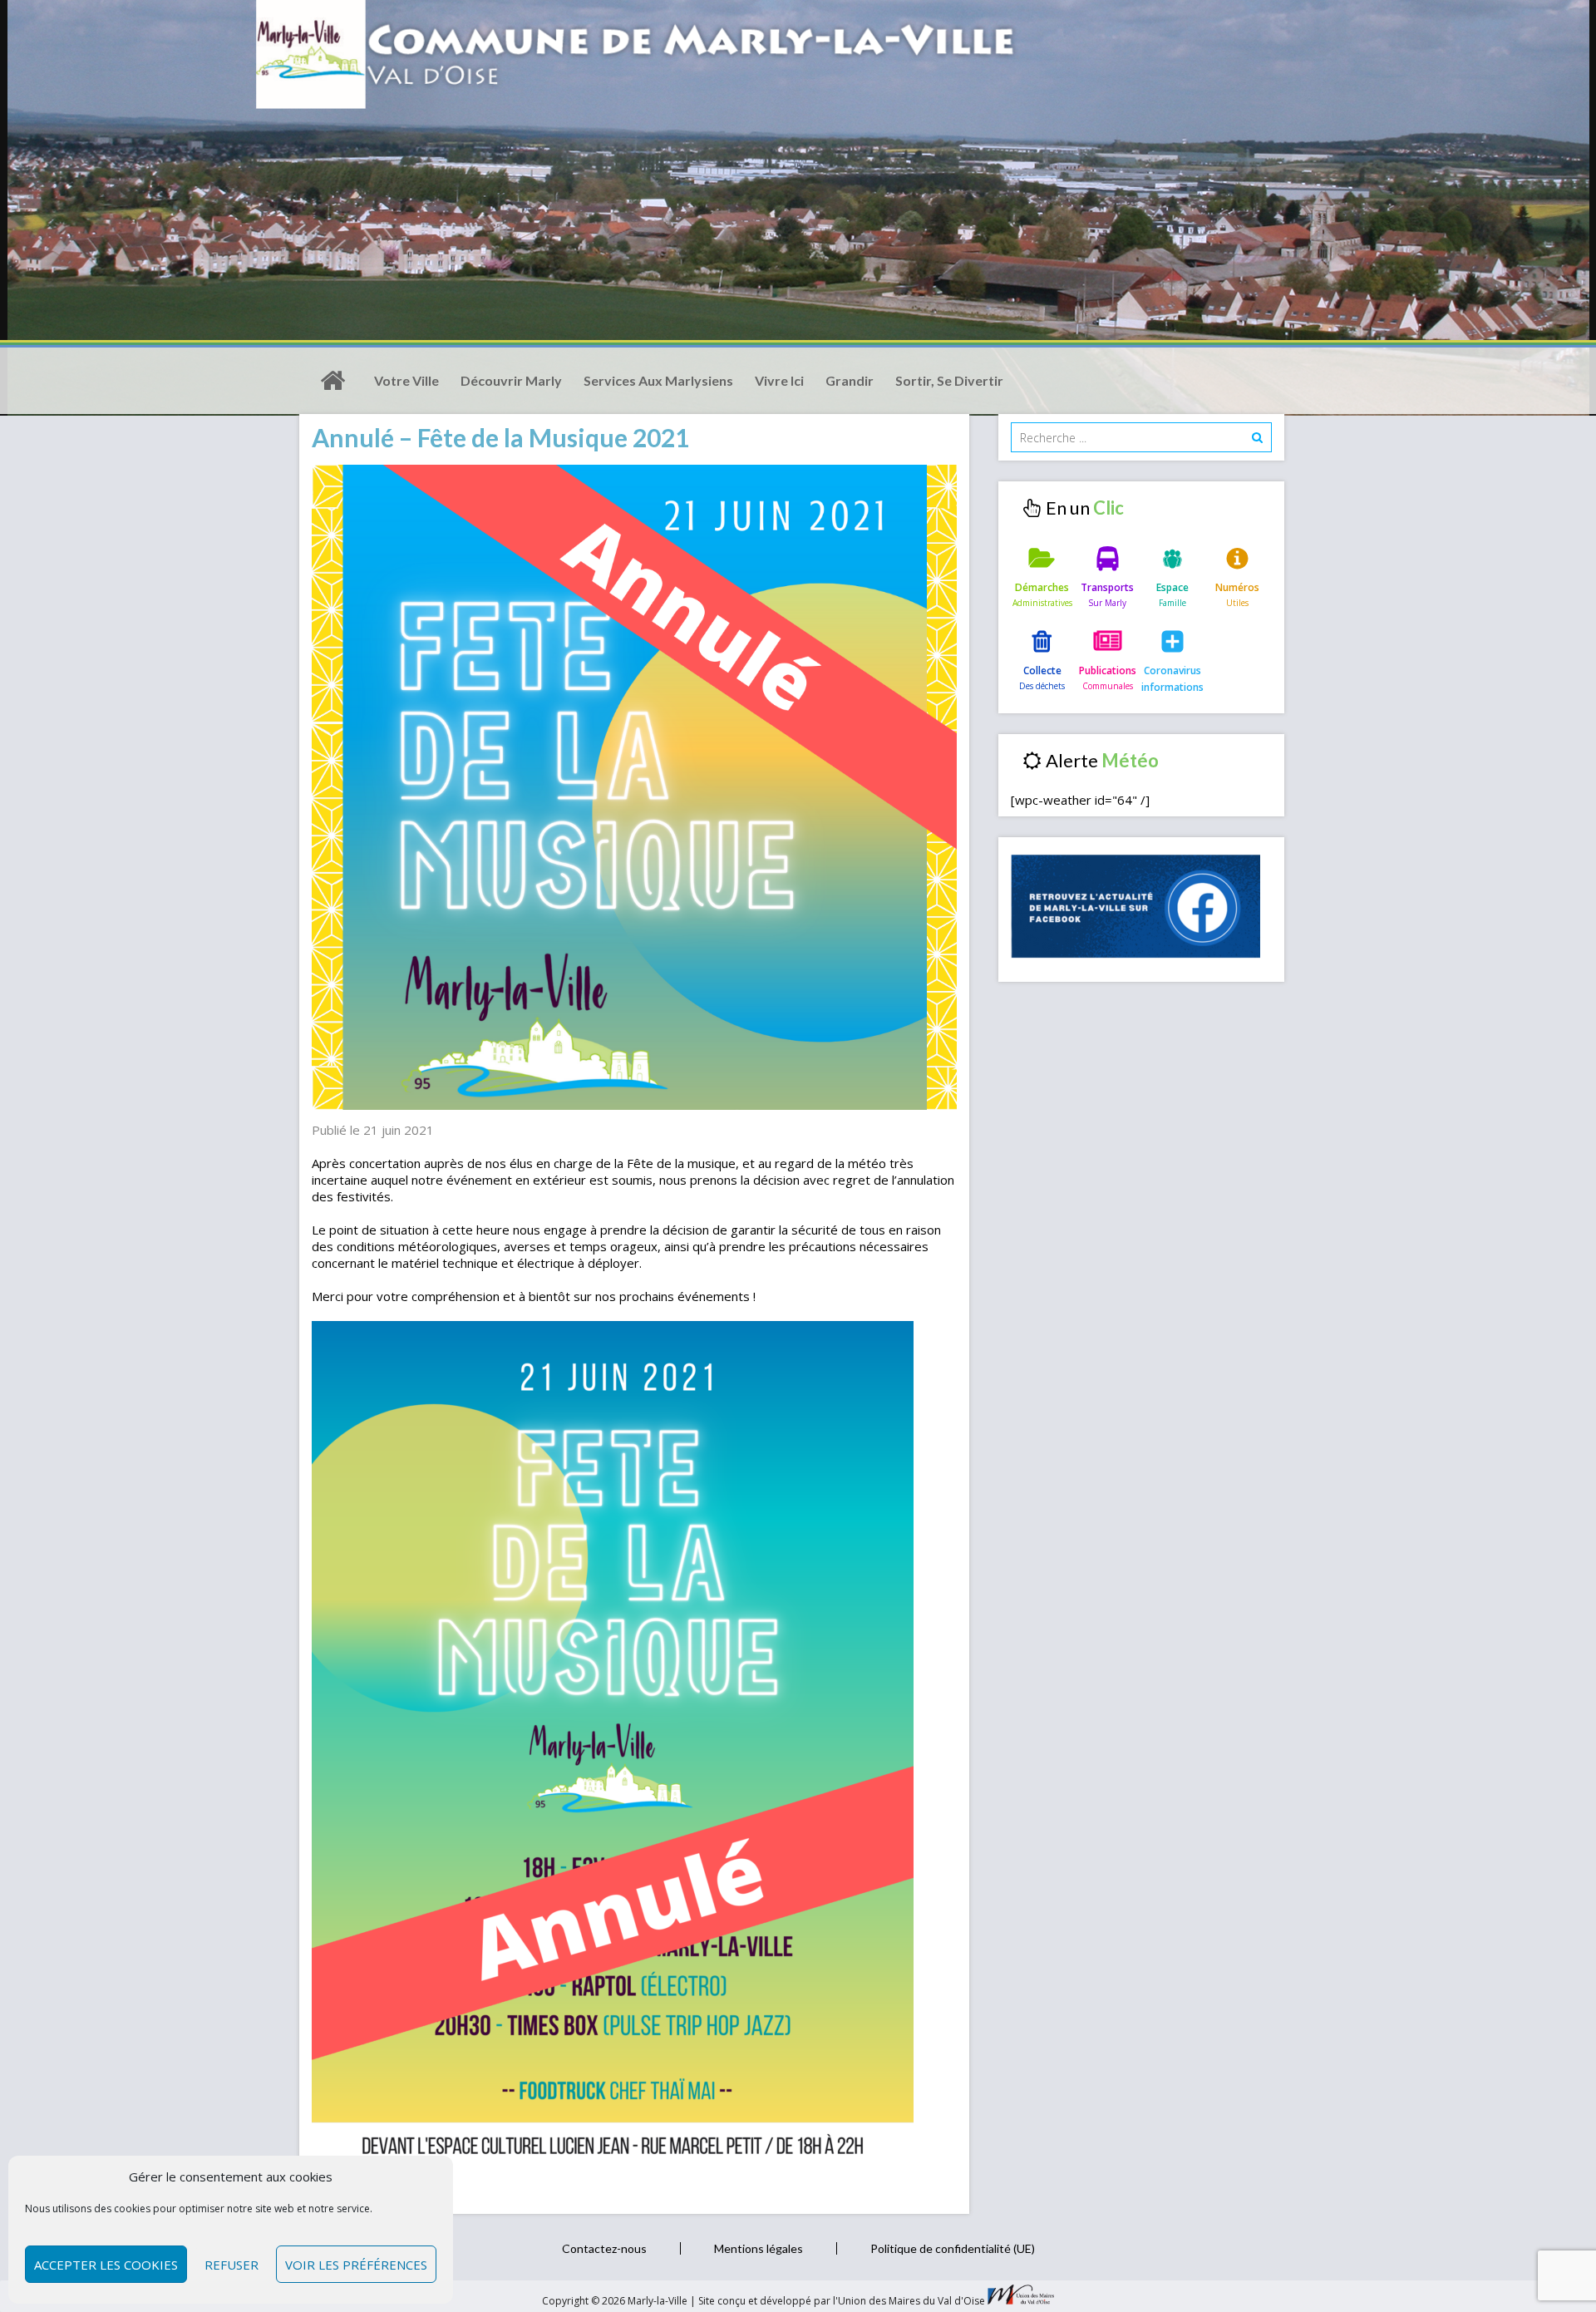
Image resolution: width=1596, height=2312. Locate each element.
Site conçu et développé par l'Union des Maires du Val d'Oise (842, 2301)
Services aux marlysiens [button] (658, 380)
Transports (1107, 587)
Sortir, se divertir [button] (949, 380)
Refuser (232, 2265)
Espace (1172, 587)
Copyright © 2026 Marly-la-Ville (616, 2301)
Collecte (1042, 670)
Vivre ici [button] (779, 380)
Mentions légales (759, 2248)
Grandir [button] (850, 380)
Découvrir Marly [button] (511, 380)
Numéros (1237, 587)
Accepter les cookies (106, 2265)
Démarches (1042, 587)
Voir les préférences (356, 2265)
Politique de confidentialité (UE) (953, 2248)
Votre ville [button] (406, 380)
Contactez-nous (604, 2248)
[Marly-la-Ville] (332, 381)
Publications (1108, 670)
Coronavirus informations (1172, 679)
